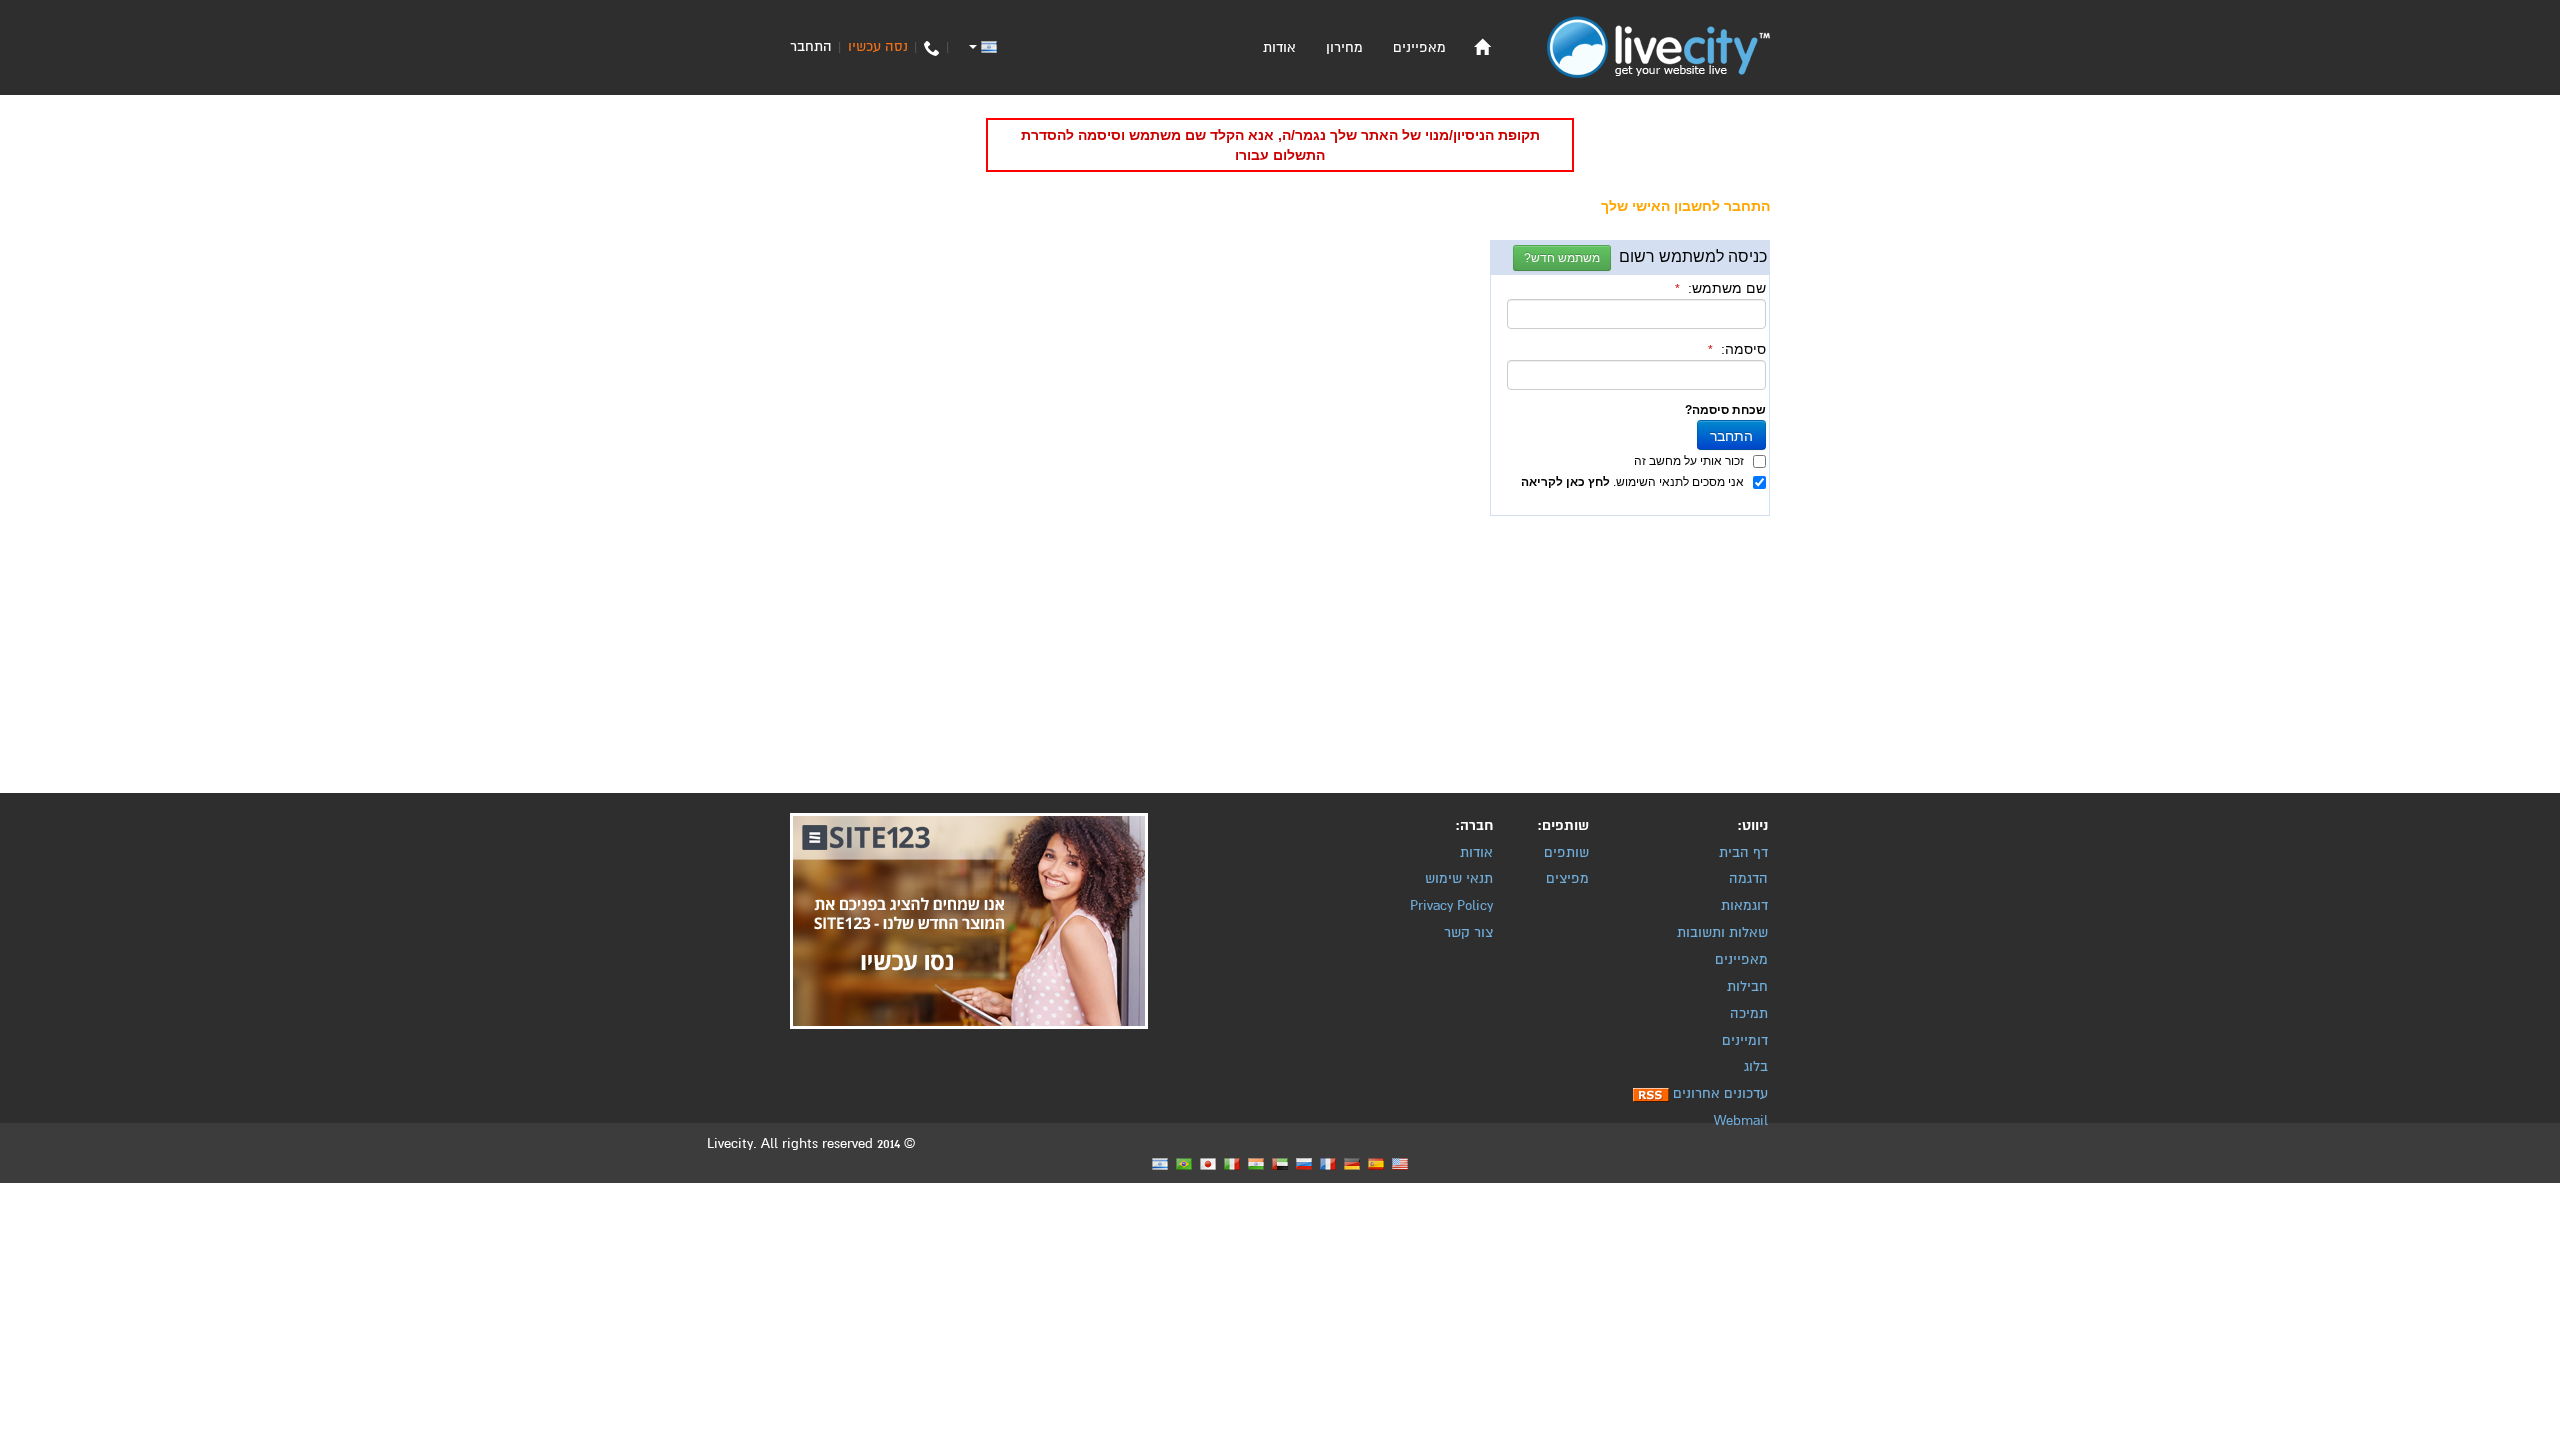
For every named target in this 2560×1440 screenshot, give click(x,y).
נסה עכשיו (878, 46)
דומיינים (1745, 1040)
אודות (1279, 47)
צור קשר (1468, 932)
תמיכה (1749, 1013)
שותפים (1566, 852)
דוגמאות (1744, 905)
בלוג (1756, 1066)
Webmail (1741, 1120)
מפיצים (1567, 878)
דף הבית (1743, 852)
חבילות (1747, 986)
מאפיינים (1419, 47)
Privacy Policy (1451, 905)
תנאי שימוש (1459, 878)
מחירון (1344, 47)
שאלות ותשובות (1722, 932)
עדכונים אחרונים (1720, 1093)
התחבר (811, 46)
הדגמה (1748, 878)
